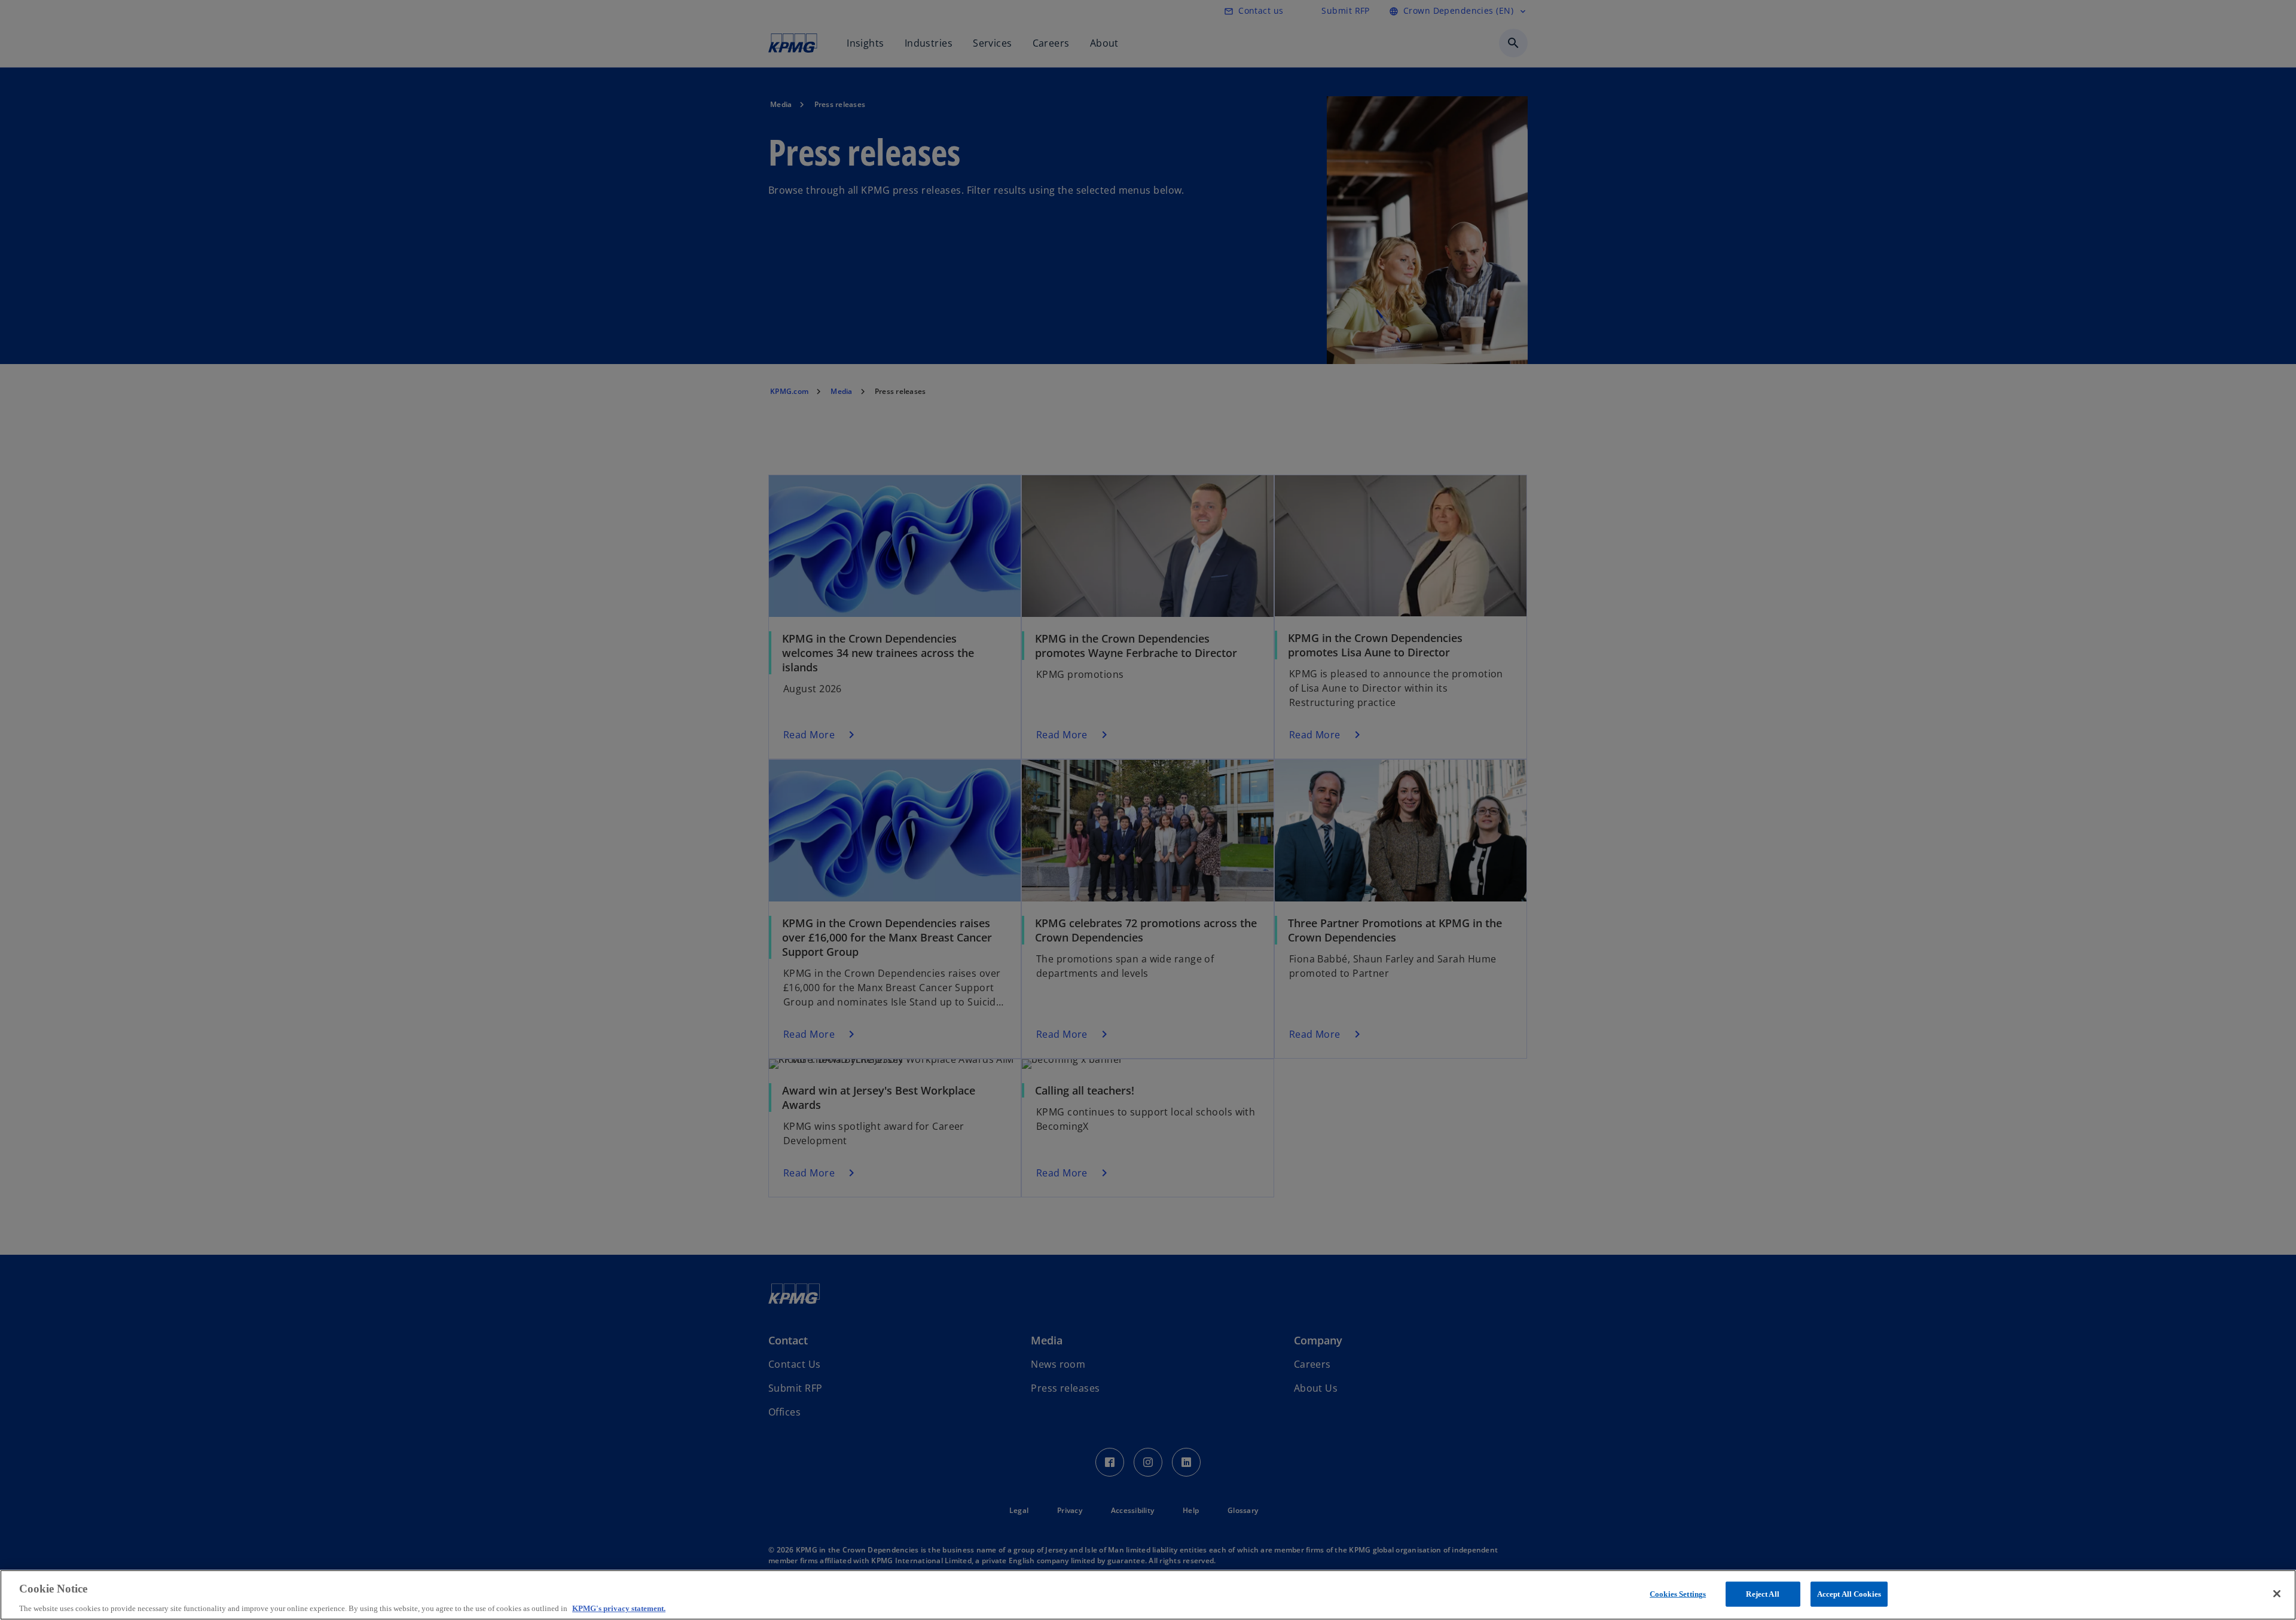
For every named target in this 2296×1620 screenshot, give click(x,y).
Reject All (1762, 1593)
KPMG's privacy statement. (619, 1608)
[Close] (2277, 1594)
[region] (1148, 1595)
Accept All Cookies (1849, 1593)
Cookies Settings (1678, 1593)
